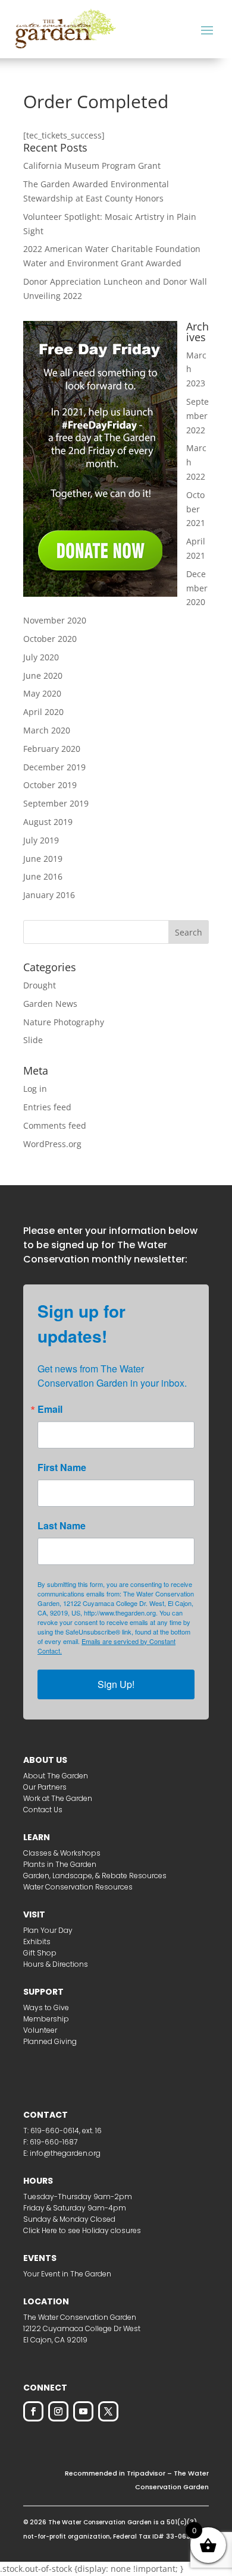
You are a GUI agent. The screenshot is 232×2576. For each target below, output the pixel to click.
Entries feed (47, 1107)
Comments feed (55, 1125)
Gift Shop (40, 1953)
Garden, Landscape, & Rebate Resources (95, 1876)
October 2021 (196, 509)
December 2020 (197, 588)
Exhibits (37, 1942)
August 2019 (48, 822)
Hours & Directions (56, 1964)
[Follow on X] (108, 2411)
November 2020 (55, 620)
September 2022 (197, 416)
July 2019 (41, 840)
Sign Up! (116, 1684)
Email (50, 1409)
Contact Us (43, 1810)
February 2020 (52, 749)
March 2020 (47, 730)
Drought (40, 985)
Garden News (50, 1004)
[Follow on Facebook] (33, 2411)
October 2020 (50, 639)
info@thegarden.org (65, 2153)
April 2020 (43, 712)
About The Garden (56, 1776)
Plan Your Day (48, 1930)
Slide (33, 1040)
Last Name (62, 1526)
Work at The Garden (58, 1798)
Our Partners (45, 1787)
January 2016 (49, 895)
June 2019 (43, 859)
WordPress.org (52, 1144)
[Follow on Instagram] (58, 2411)
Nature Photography (64, 1022)
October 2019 (50, 785)
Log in (35, 1089)
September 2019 (56, 803)
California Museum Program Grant (92, 166)
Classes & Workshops (62, 1853)
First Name (62, 1467)
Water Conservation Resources (78, 1887)
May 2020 (42, 693)
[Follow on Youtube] (83, 2411)
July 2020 (41, 657)
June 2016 (43, 876)
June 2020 (43, 676)
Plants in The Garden (60, 1864)
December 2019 (54, 767)
